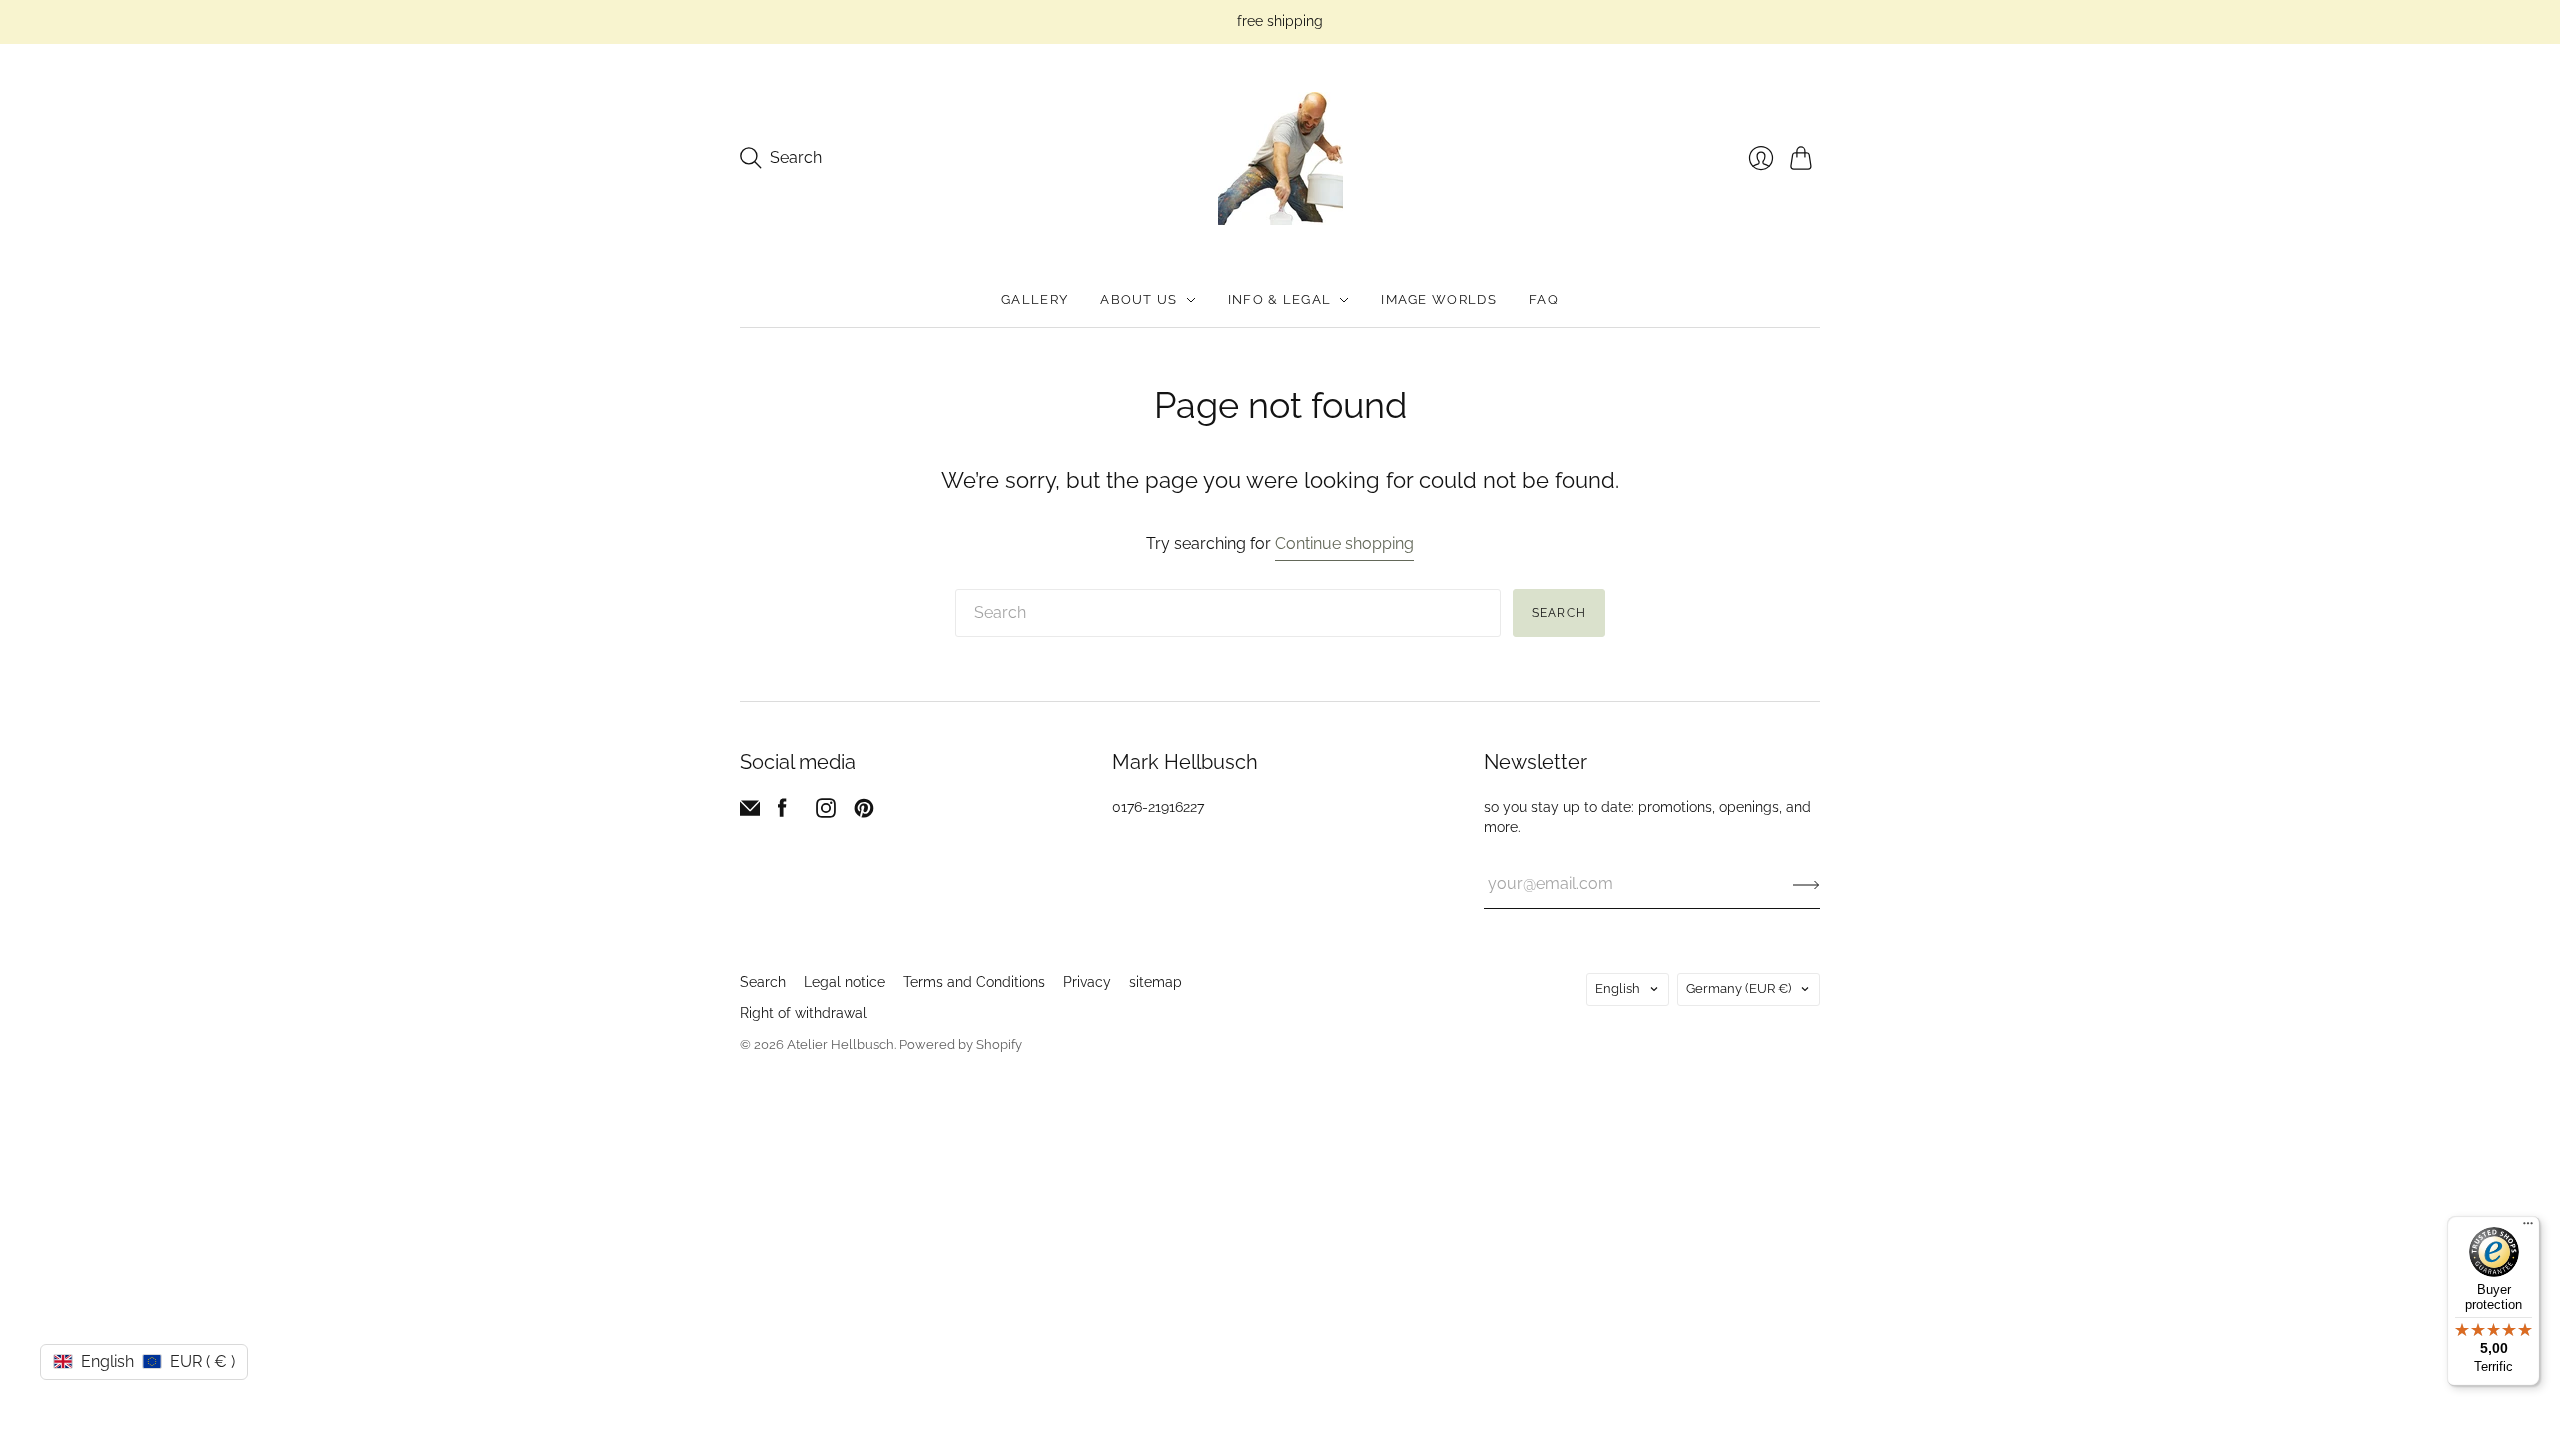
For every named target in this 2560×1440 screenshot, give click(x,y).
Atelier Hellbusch (840, 1044)
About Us (1138, 299)
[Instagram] (826, 812)
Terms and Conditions (974, 982)
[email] (750, 812)
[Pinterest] (864, 812)
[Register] (1806, 884)
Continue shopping (1344, 543)
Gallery (1034, 299)
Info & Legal (1280, 299)
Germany (1738, 988)
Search (1559, 613)
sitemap (1155, 982)
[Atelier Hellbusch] (1280, 158)
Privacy (1087, 982)
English (1617, 988)
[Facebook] (782, 812)
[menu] (2528, 1228)
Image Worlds (1439, 299)
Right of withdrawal (803, 1013)
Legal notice (844, 982)
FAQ (1544, 299)
